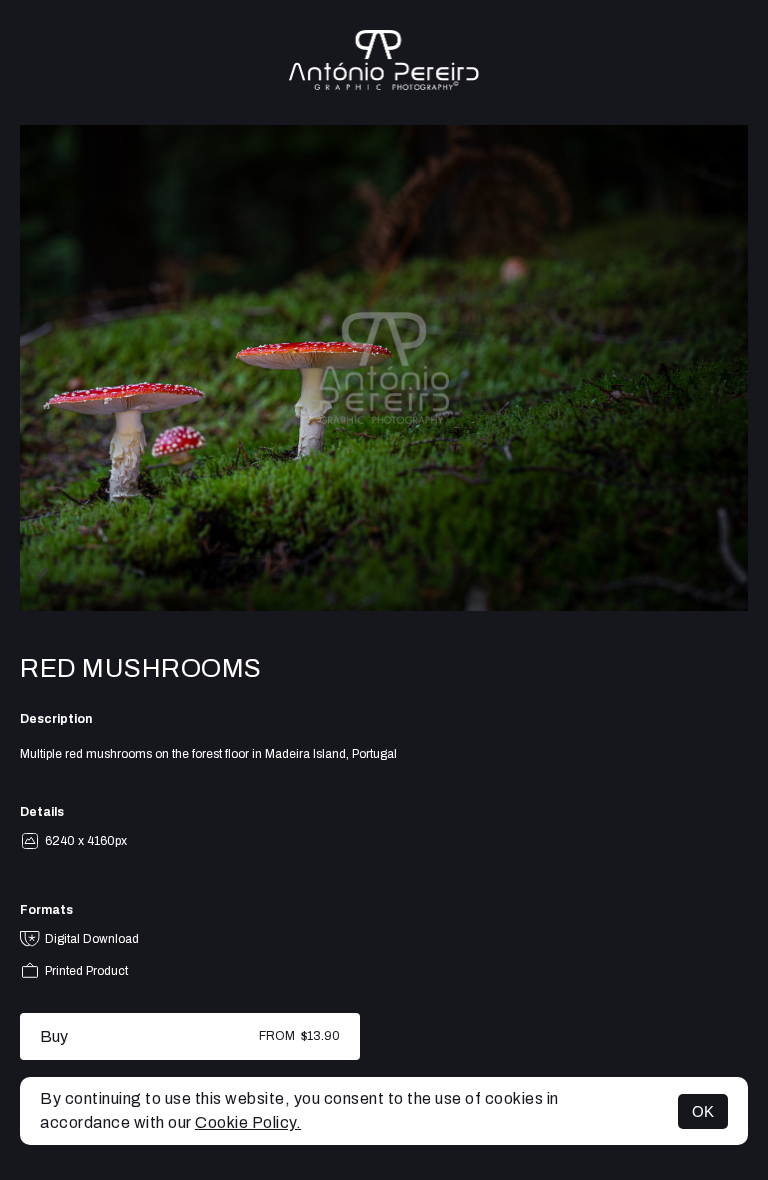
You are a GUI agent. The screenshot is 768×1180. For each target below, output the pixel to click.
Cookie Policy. (248, 1122)
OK (703, 1111)
